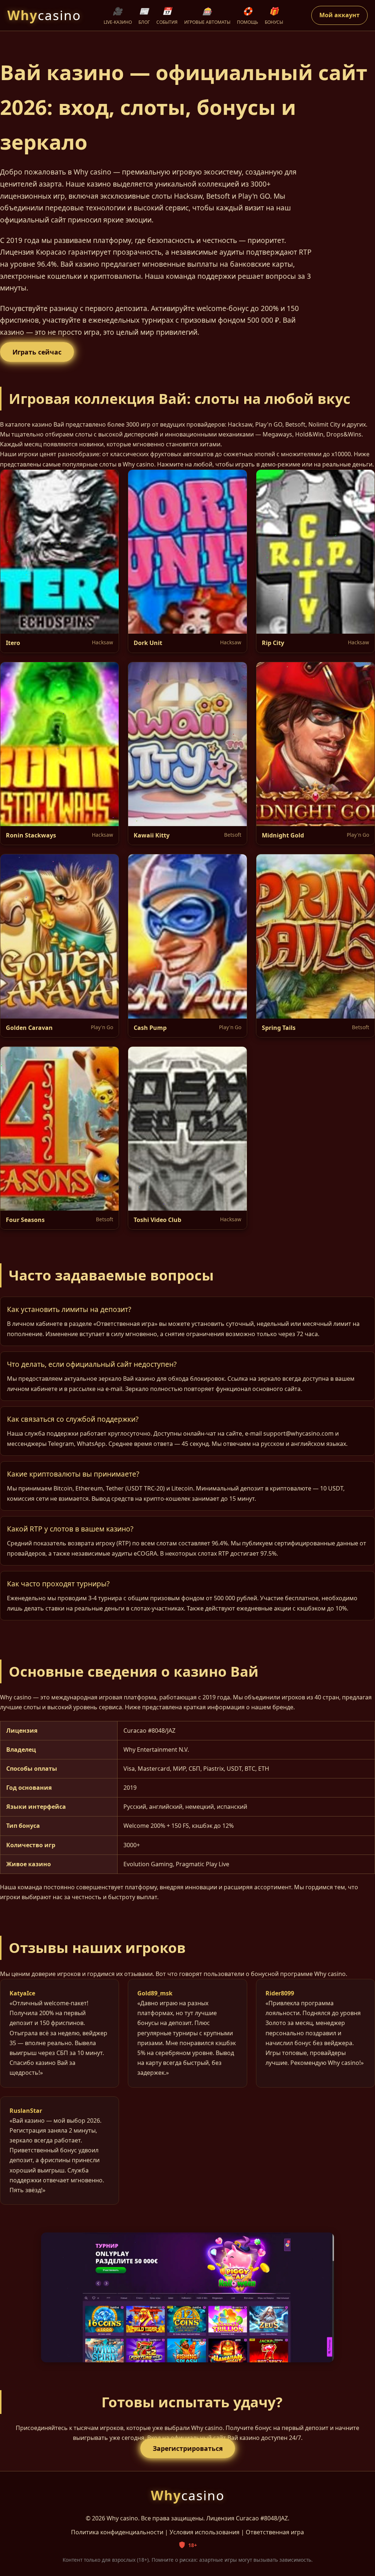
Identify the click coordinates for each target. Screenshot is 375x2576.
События (167, 16)
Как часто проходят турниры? (58, 1584)
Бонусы (274, 16)
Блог (144, 16)
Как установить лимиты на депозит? (69, 1309)
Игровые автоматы (207, 16)
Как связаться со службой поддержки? (73, 1419)
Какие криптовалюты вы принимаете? (73, 1474)
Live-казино (118, 16)
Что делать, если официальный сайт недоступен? (92, 1364)
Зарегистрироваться (188, 2448)
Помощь (248, 16)
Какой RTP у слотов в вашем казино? (70, 1529)
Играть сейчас (37, 352)
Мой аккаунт (339, 15)
